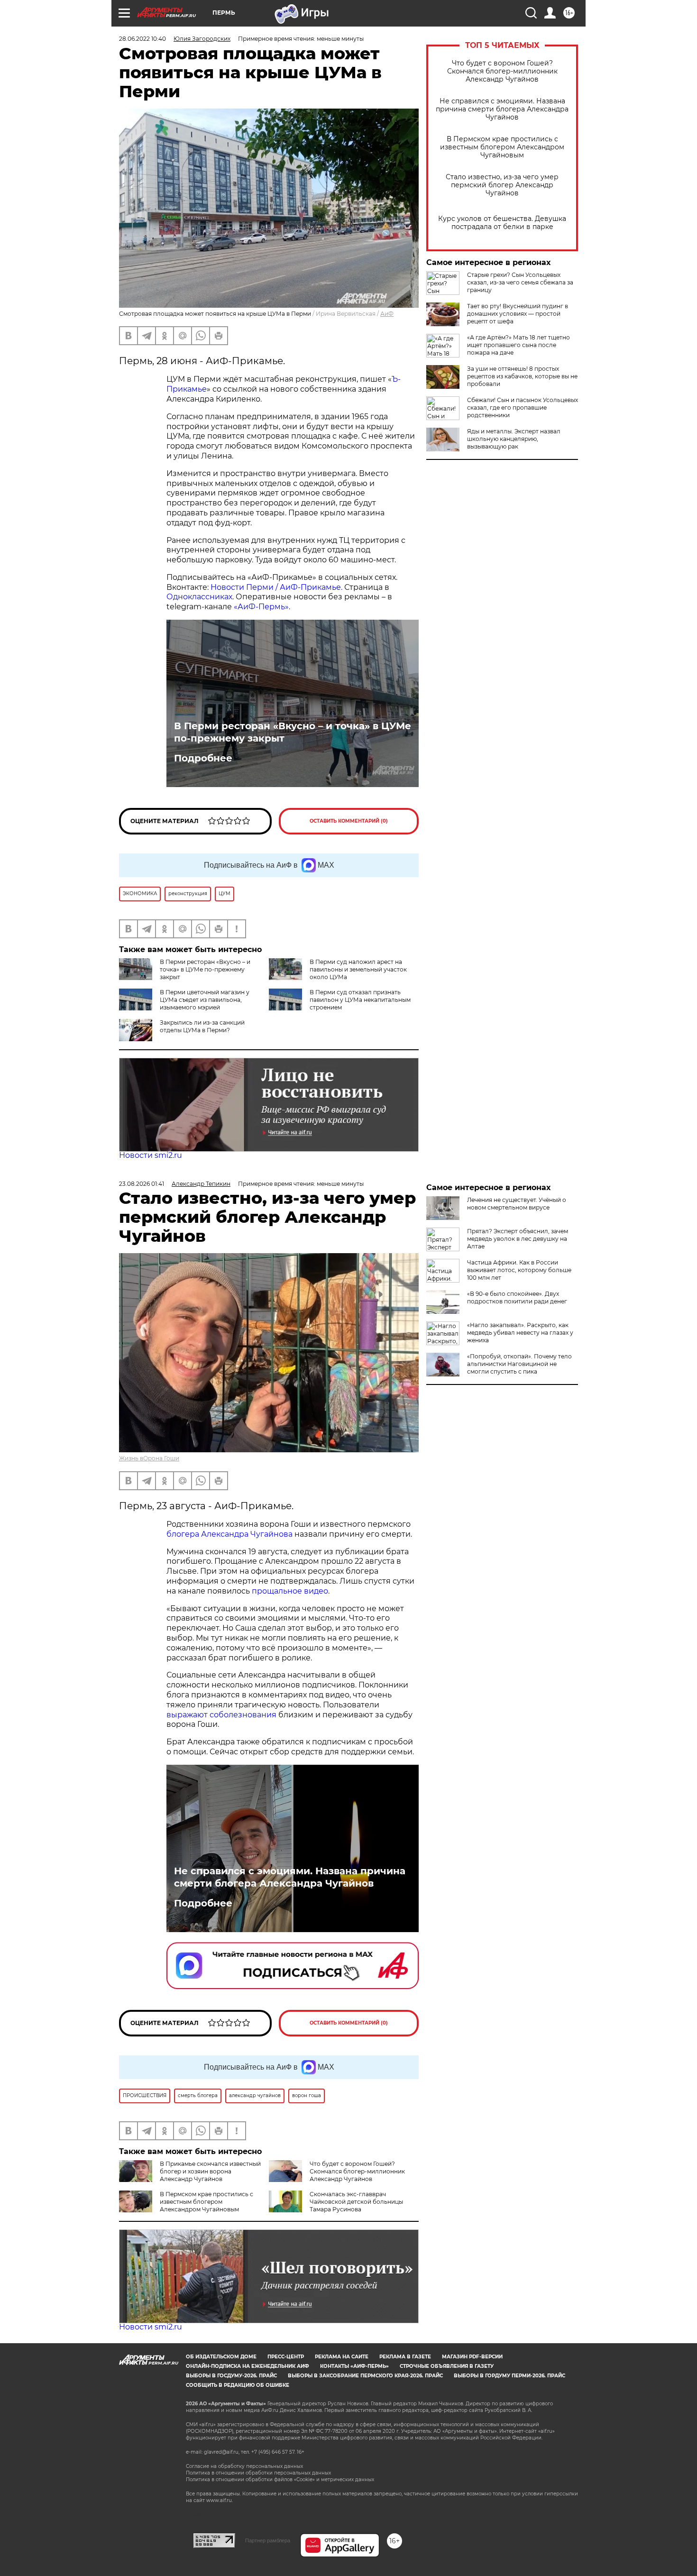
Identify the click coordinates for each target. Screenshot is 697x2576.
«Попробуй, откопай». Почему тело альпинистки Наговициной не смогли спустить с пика (519, 1364)
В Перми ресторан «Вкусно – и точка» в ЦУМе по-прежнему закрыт (293, 732)
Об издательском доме (221, 2357)
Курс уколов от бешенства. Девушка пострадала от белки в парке (502, 223)
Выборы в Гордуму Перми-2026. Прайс (509, 2376)
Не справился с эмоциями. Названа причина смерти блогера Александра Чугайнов (502, 109)
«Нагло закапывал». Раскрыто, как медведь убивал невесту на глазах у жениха (520, 1333)
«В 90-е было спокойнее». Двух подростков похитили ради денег (517, 1297)
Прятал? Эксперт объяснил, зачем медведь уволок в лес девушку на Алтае (518, 1239)
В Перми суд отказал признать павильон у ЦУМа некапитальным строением (360, 1000)
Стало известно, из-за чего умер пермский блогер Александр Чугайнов (502, 185)
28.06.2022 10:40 (142, 39)
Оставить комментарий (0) (349, 821)
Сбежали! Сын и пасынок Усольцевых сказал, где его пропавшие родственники (523, 408)
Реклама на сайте (342, 2357)
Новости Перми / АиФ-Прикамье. (276, 587)
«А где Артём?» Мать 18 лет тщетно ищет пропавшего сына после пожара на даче (518, 345)
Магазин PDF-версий (472, 2357)
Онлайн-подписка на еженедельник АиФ (248, 2366)
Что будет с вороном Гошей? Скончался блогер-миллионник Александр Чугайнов (502, 71)
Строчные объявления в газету (447, 2366)
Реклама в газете (405, 2357)
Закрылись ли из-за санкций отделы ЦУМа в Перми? (202, 1026)
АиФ (387, 314)
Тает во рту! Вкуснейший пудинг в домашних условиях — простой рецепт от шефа (518, 314)
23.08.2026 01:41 (142, 1184)
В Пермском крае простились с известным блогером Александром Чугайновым (502, 147)
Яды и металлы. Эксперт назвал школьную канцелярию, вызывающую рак (514, 439)
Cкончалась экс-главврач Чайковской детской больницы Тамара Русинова (356, 2202)
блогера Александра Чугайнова (229, 1534)
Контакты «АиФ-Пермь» (354, 2366)
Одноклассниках (199, 597)
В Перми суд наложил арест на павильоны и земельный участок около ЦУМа (358, 969)
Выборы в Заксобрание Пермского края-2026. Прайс (365, 2376)
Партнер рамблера (268, 2540)
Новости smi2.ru (151, 1155)
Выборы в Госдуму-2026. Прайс (231, 2376)
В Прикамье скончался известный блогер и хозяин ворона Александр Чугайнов (210, 2171)
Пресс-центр (286, 2357)
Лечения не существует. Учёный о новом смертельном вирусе (517, 1204)
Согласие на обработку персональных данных (244, 2466)
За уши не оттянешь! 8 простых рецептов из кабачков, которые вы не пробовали (522, 376)
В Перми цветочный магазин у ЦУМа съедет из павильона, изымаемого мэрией (205, 1000)
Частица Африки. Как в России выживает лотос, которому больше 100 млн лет (519, 1270)
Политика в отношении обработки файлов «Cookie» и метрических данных (280, 2480)
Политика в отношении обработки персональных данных (258, 2473)
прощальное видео (290, 1591)
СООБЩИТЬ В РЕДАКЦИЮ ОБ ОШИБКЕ (238, 2385)
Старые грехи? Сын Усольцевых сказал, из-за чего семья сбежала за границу (520, 282)
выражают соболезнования (221, 1715)
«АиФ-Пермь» (261, 607)
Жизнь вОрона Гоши (149, 1458)
